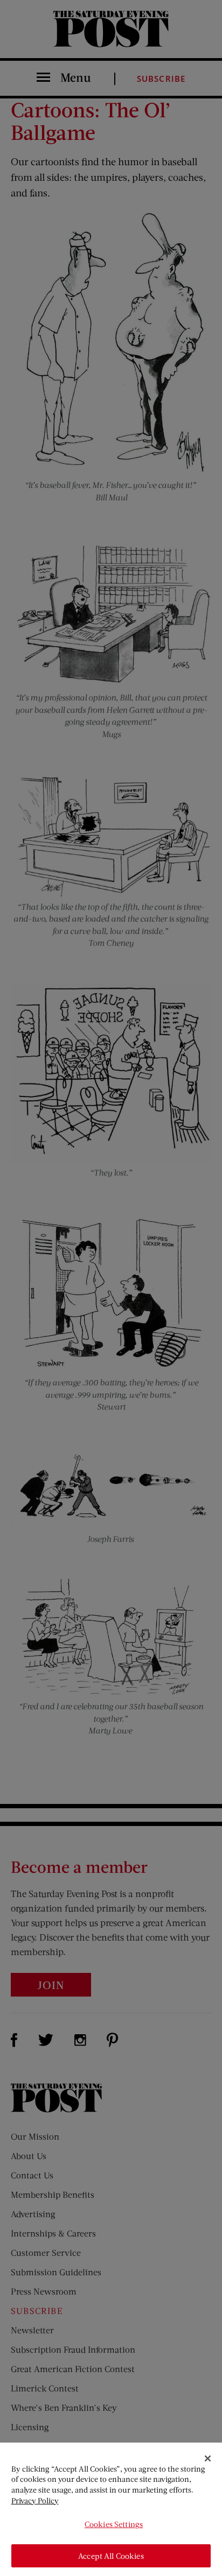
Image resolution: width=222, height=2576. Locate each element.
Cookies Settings (114, 2524)
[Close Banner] (208, 2459)
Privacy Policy (35, 2500)
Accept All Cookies (111, 2556)
